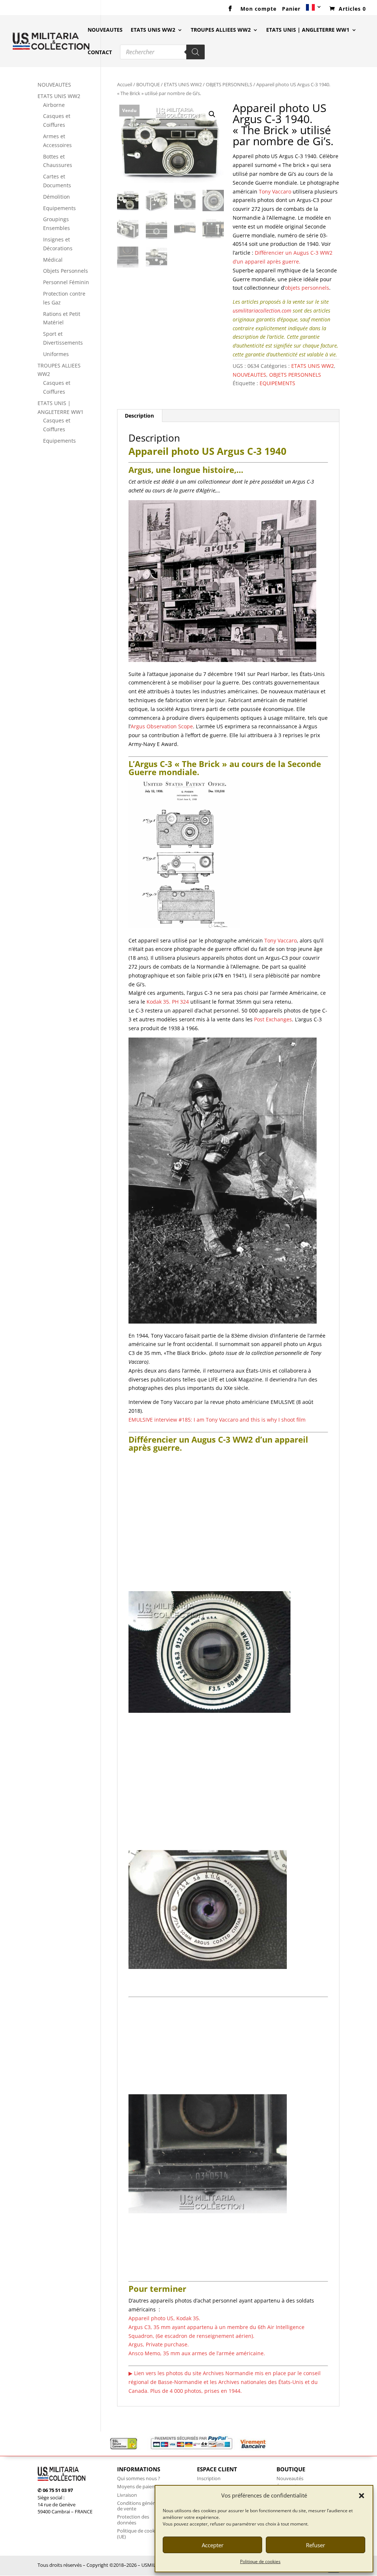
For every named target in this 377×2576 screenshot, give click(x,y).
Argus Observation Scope (162, 726)
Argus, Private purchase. (159, 2344)
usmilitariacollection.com (262, 311)
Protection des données (133, 2520)
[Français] (314, 10)
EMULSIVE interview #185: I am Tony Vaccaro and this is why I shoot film (217, 1420)
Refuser (316, 2545)
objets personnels (307, 288)
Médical (53, 260)
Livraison (127, 2495)
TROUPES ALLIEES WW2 (221, 30)
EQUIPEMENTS (277, 383)
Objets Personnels (66, 271)
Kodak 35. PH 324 (168, 1002)
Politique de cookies (260, 2561)
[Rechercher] (195, 52)
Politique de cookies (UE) (139, 2534)
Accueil (125, 84)
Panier (291, 9)
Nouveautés (290, 2478)
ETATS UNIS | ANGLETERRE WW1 (308, 30)
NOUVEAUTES (105, 30)
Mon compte (258, 9)
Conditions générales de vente (140, 2506)
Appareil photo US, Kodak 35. (164, 2318)
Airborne (54, 105)
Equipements (59, 208)
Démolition (57, 197)
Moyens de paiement (140, 2486)
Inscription (209, 2478)
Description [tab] (139, 416)
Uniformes (56, 354)
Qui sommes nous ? (139, 2478)
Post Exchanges (273, 1019)
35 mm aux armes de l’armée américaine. (197, 2353)
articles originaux (263, 1459)
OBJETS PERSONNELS (229, 84)
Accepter (213, 2545)
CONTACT (100, 53)
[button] (362, 2496)
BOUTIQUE (148, 84)
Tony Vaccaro (276, 191)
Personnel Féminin (66, 282)
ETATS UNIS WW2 (153, 30)
